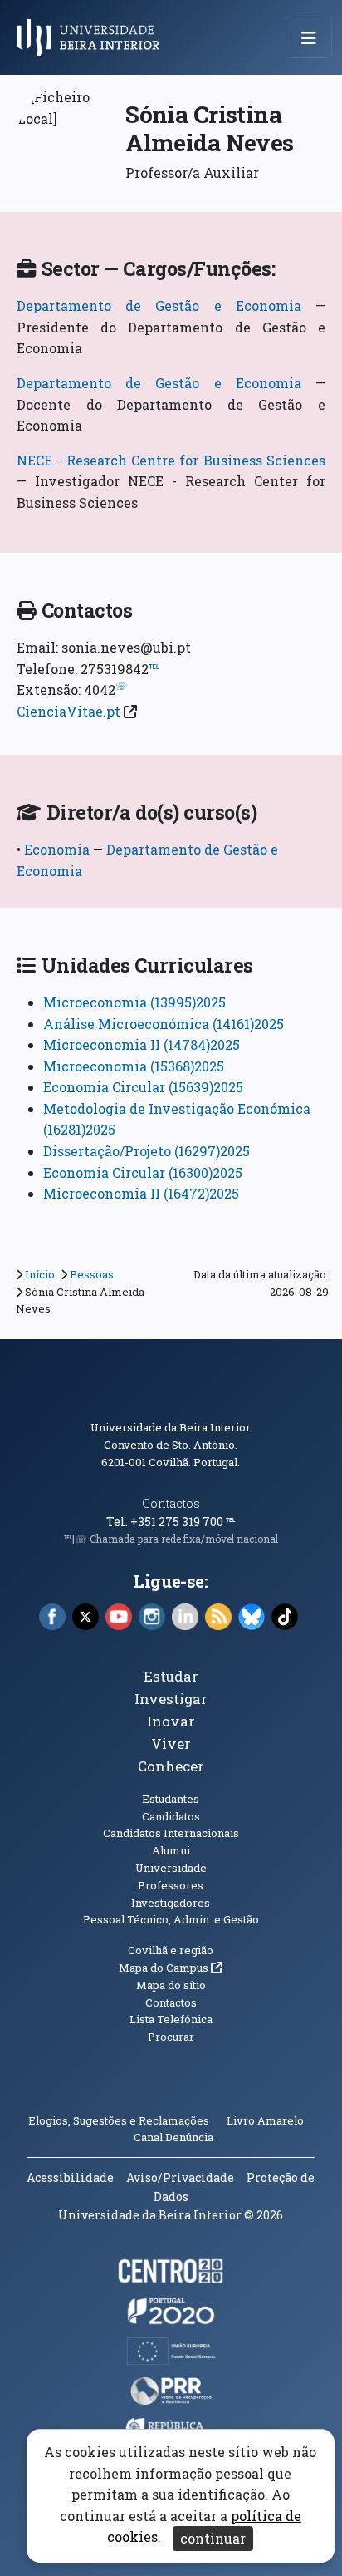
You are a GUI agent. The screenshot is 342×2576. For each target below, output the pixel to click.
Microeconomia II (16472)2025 (141, 1193)
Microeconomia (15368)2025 (134, 1066)
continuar (213, 2538)
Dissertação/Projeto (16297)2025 (147, 1151)
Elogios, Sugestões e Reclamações (119, 2120)
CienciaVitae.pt (68, 711)
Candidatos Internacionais (171, 1833)
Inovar (171, 1721)
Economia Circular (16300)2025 (143, 1172)
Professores (171, 1885)
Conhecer (171, 1766)
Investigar (171, 1699)
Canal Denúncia (173, 2137)
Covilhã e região (171, 1950)
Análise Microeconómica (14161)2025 (164, 1024)
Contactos (171, 1503)
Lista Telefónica (171, 2019)
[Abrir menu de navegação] (309, 37)
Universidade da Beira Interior (171, 1427)
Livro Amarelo (266, 2120)
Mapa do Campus (171, 1968)
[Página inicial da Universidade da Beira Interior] (93, 37)
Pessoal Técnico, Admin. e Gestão (171, 1919)
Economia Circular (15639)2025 (143, 1087)
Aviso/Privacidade (180, 2177)
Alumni (171, 1850)
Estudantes (171, 1799)
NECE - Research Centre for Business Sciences (171, 460)
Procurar (171, 2037)
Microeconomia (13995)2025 (134, 1002)
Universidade (171, 1868)
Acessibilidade (70, 2177)
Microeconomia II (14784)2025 (142, 1044)
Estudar (171, 1676)
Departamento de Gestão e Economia (159, 305)
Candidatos (171, 1816)
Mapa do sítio (171, 1985)
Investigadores (171, 1903)
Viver (171, 1744)
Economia (59, 849)
